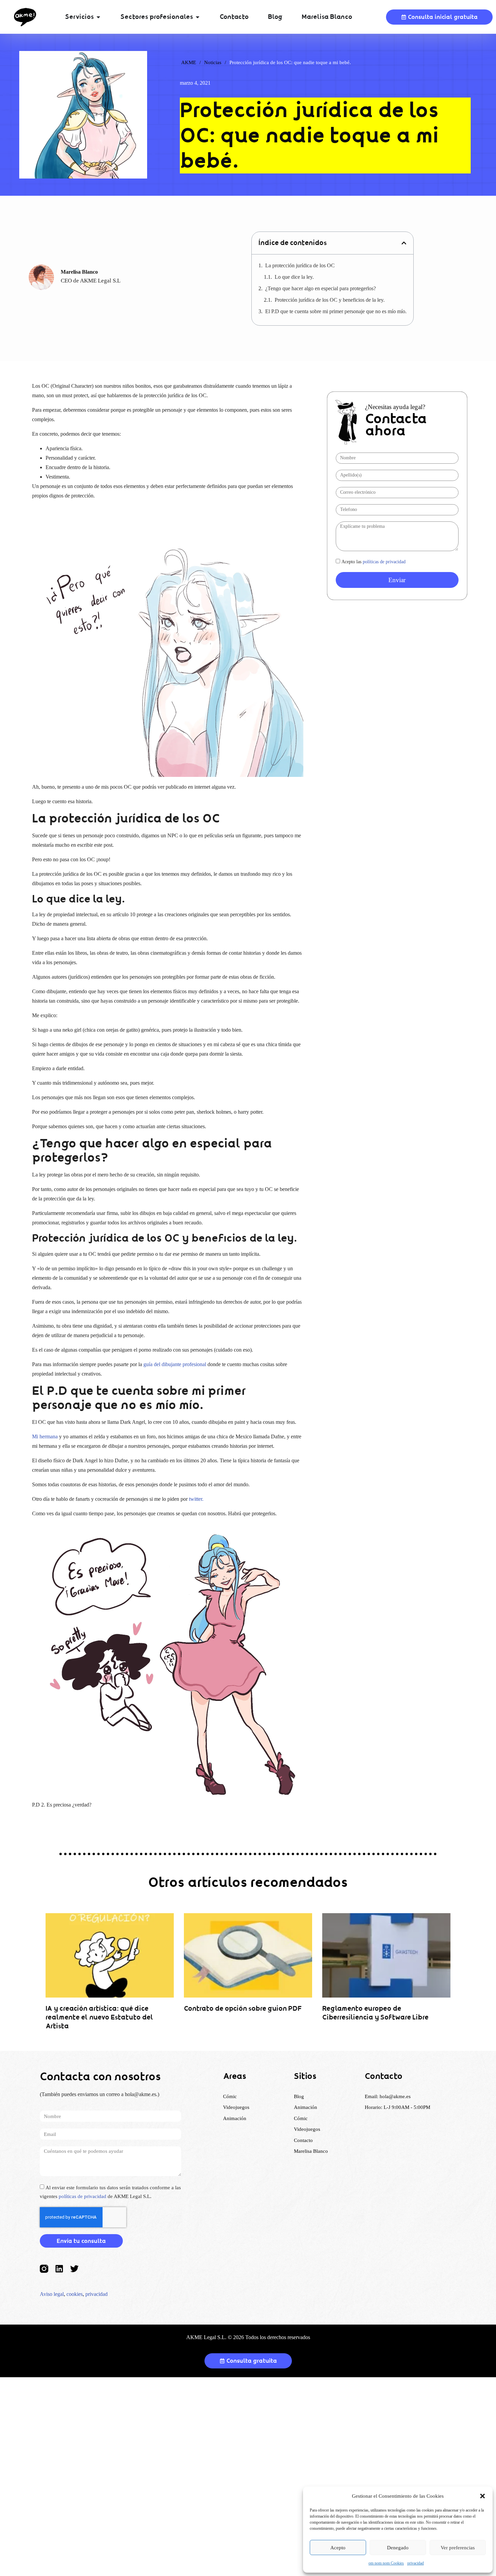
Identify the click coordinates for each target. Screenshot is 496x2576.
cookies (75, 2294)
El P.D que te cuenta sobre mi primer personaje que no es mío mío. (336, 311)
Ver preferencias (458, 2548)
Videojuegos (307, 2129)
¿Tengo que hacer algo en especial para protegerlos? (321, 288)
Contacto (303, 2140)
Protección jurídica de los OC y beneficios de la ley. (330, 300)
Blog (299, 2096)
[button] (483, 2496)
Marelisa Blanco (311, 2151)
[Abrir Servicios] (98, 17)
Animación (306, 2107)
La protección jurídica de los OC (300, 265)
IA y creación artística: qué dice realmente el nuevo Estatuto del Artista (99, 2017)
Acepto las (374, 562)
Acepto (338, 2548)
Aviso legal (52, 2294)
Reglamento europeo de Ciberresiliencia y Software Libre (375, 2013)
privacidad (416, 2563)
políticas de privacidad (384, 562)
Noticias (213, 62)
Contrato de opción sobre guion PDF (243, 2009)
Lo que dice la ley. (294, 277)
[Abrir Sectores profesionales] (198, 17)
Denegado (398, 2548)
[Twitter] (74, 2269)
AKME (189, 62)
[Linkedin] (59, 2269)
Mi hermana (45, 1436)
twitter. (196, 1499)
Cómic (301, 2118)
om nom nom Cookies (386, 2563)
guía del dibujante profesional (175, 1364)
